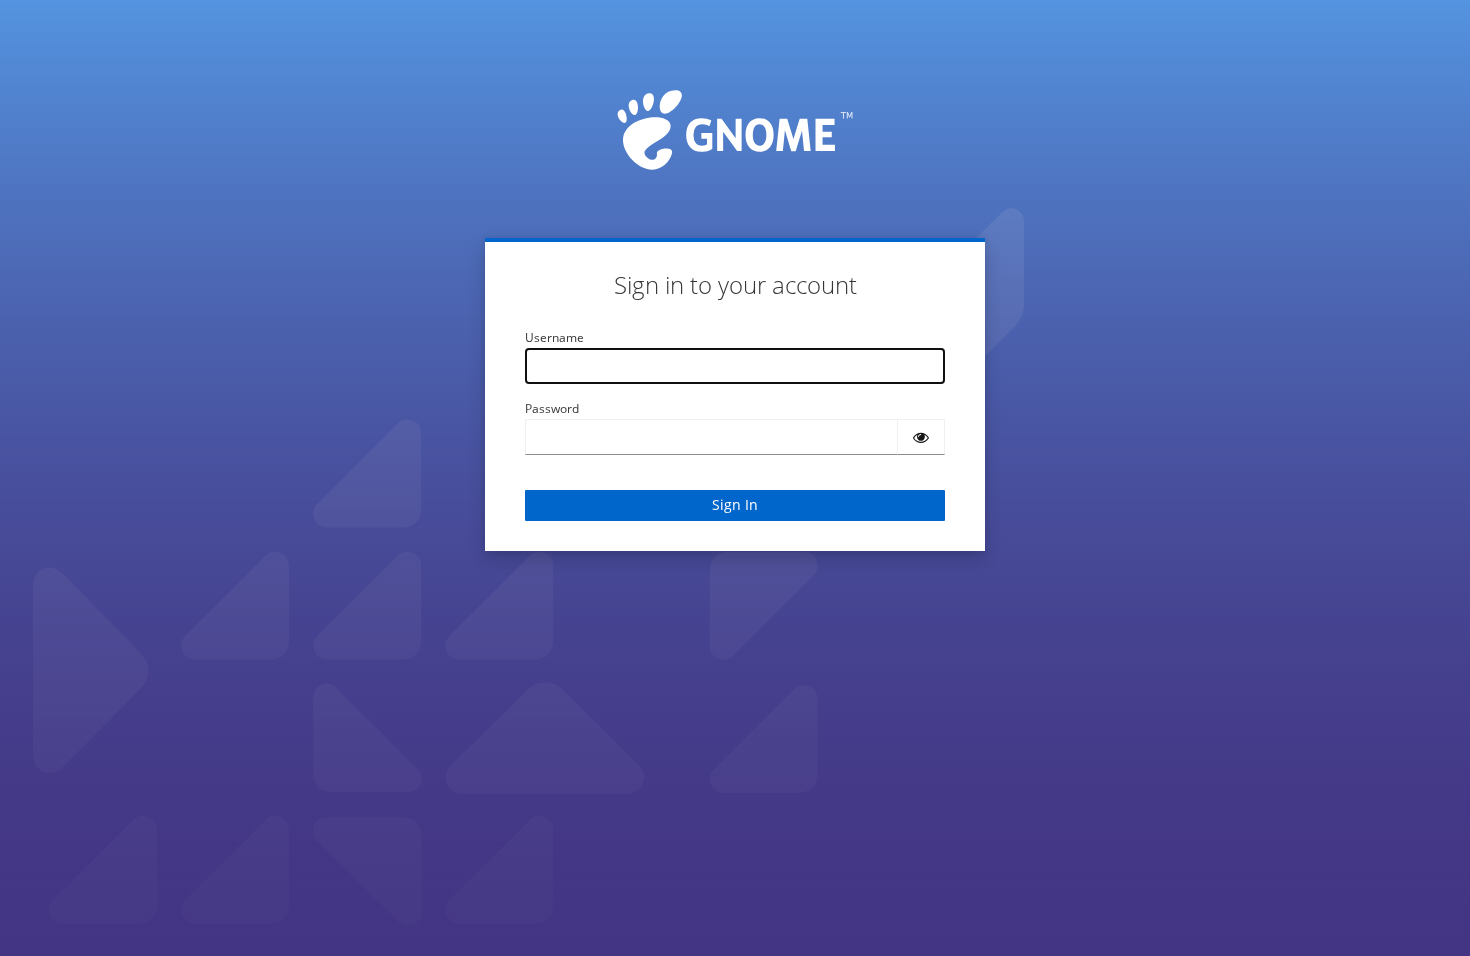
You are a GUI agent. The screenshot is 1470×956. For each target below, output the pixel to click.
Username (554, 337)
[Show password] (921, 437)
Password (552, 408)
